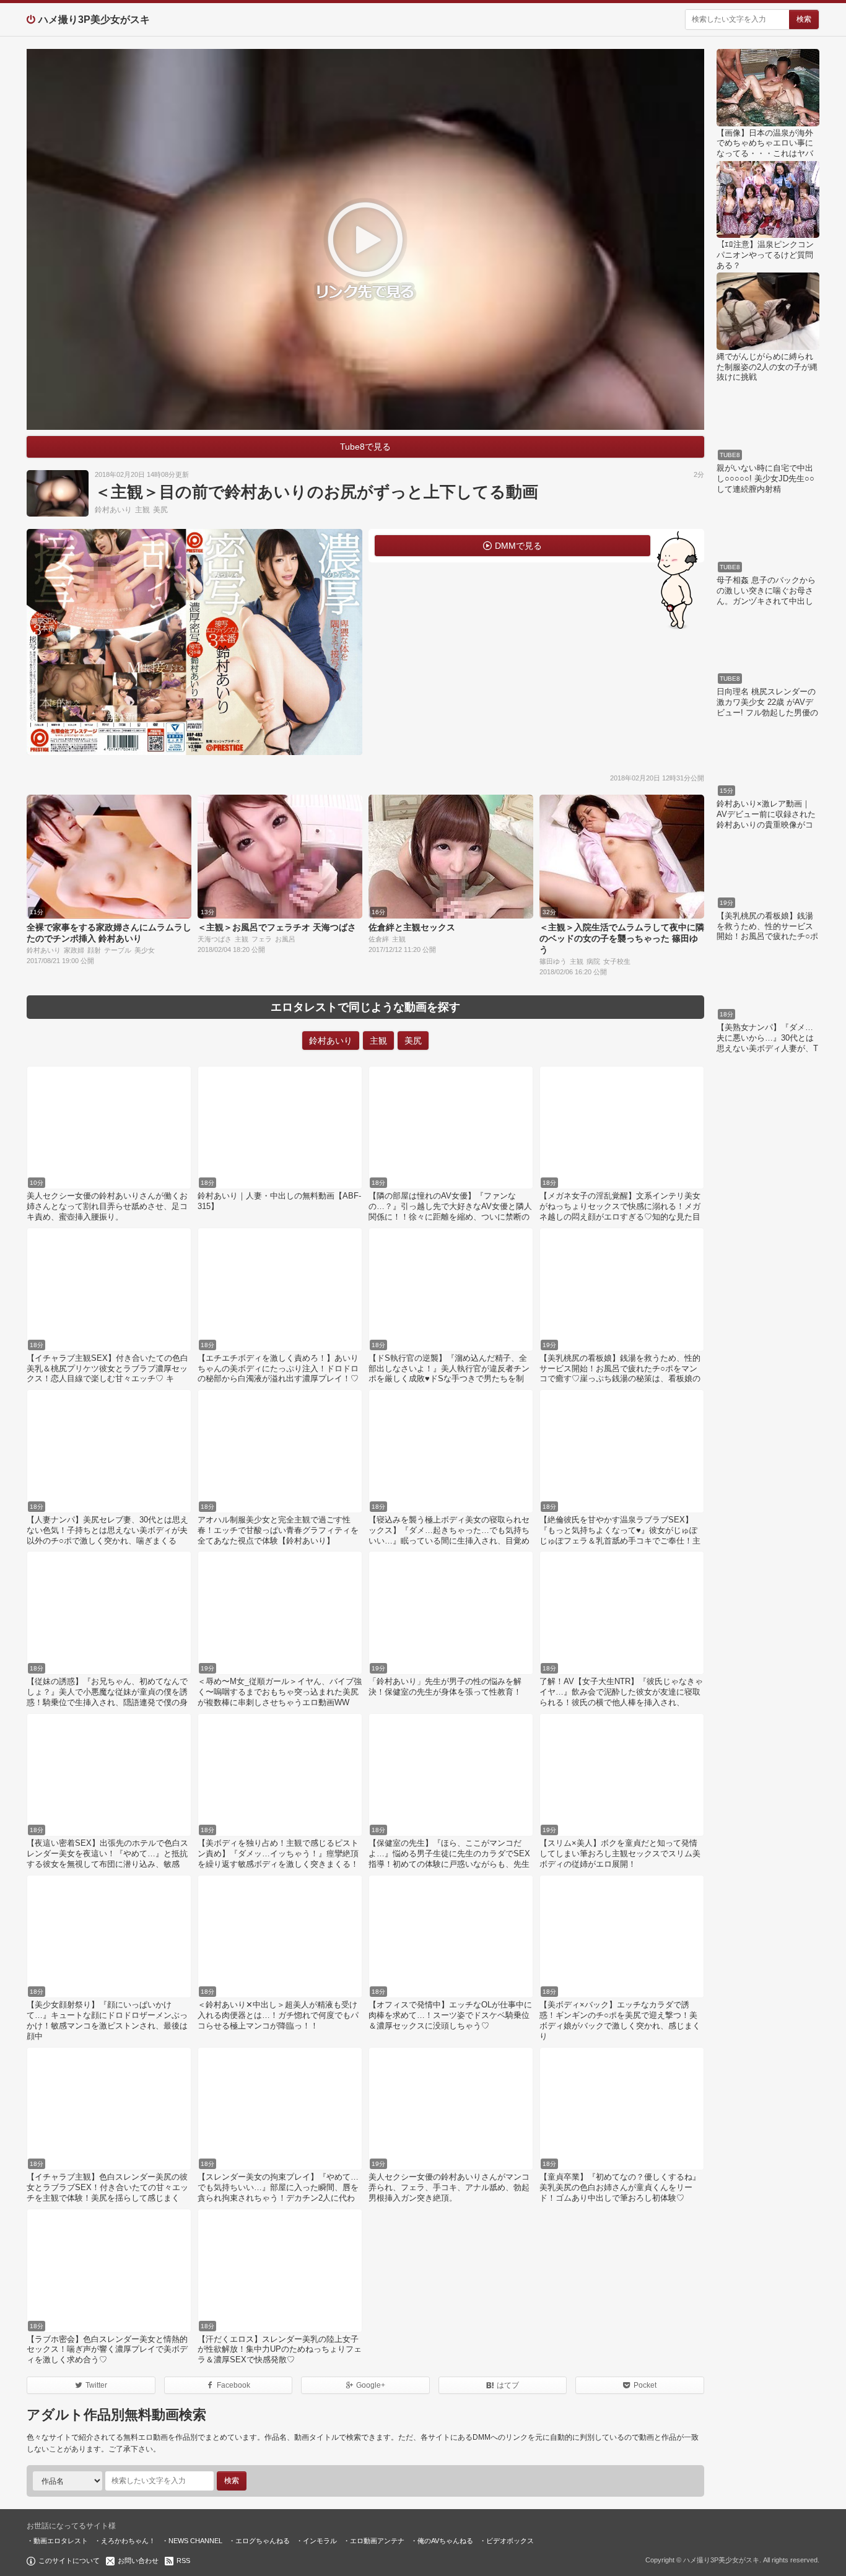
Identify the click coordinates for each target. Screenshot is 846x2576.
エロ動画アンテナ (377, 2541)
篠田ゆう (553, 961)
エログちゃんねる (263, 2541)
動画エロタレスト (61, 2541)
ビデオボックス (510, 2541)
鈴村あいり (113, 510)
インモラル (320, 2541)
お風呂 (285, 939)
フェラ (262, 939)
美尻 (160, 510)
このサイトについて (69, 2561)
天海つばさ (215, 939)
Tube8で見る (365, 447)
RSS (183, 2561)
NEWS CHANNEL (195, 2541)
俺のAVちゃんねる (445, 2541)
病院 (593, 961)
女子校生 (617, 961)
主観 (142, 510)
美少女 (145, 950)
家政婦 (74, 950)
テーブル (118, 950)
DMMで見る (518, 546)
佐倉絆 (379, 939)
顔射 (94, 950)
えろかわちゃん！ (128, 2541)
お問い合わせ (138, 2561)
